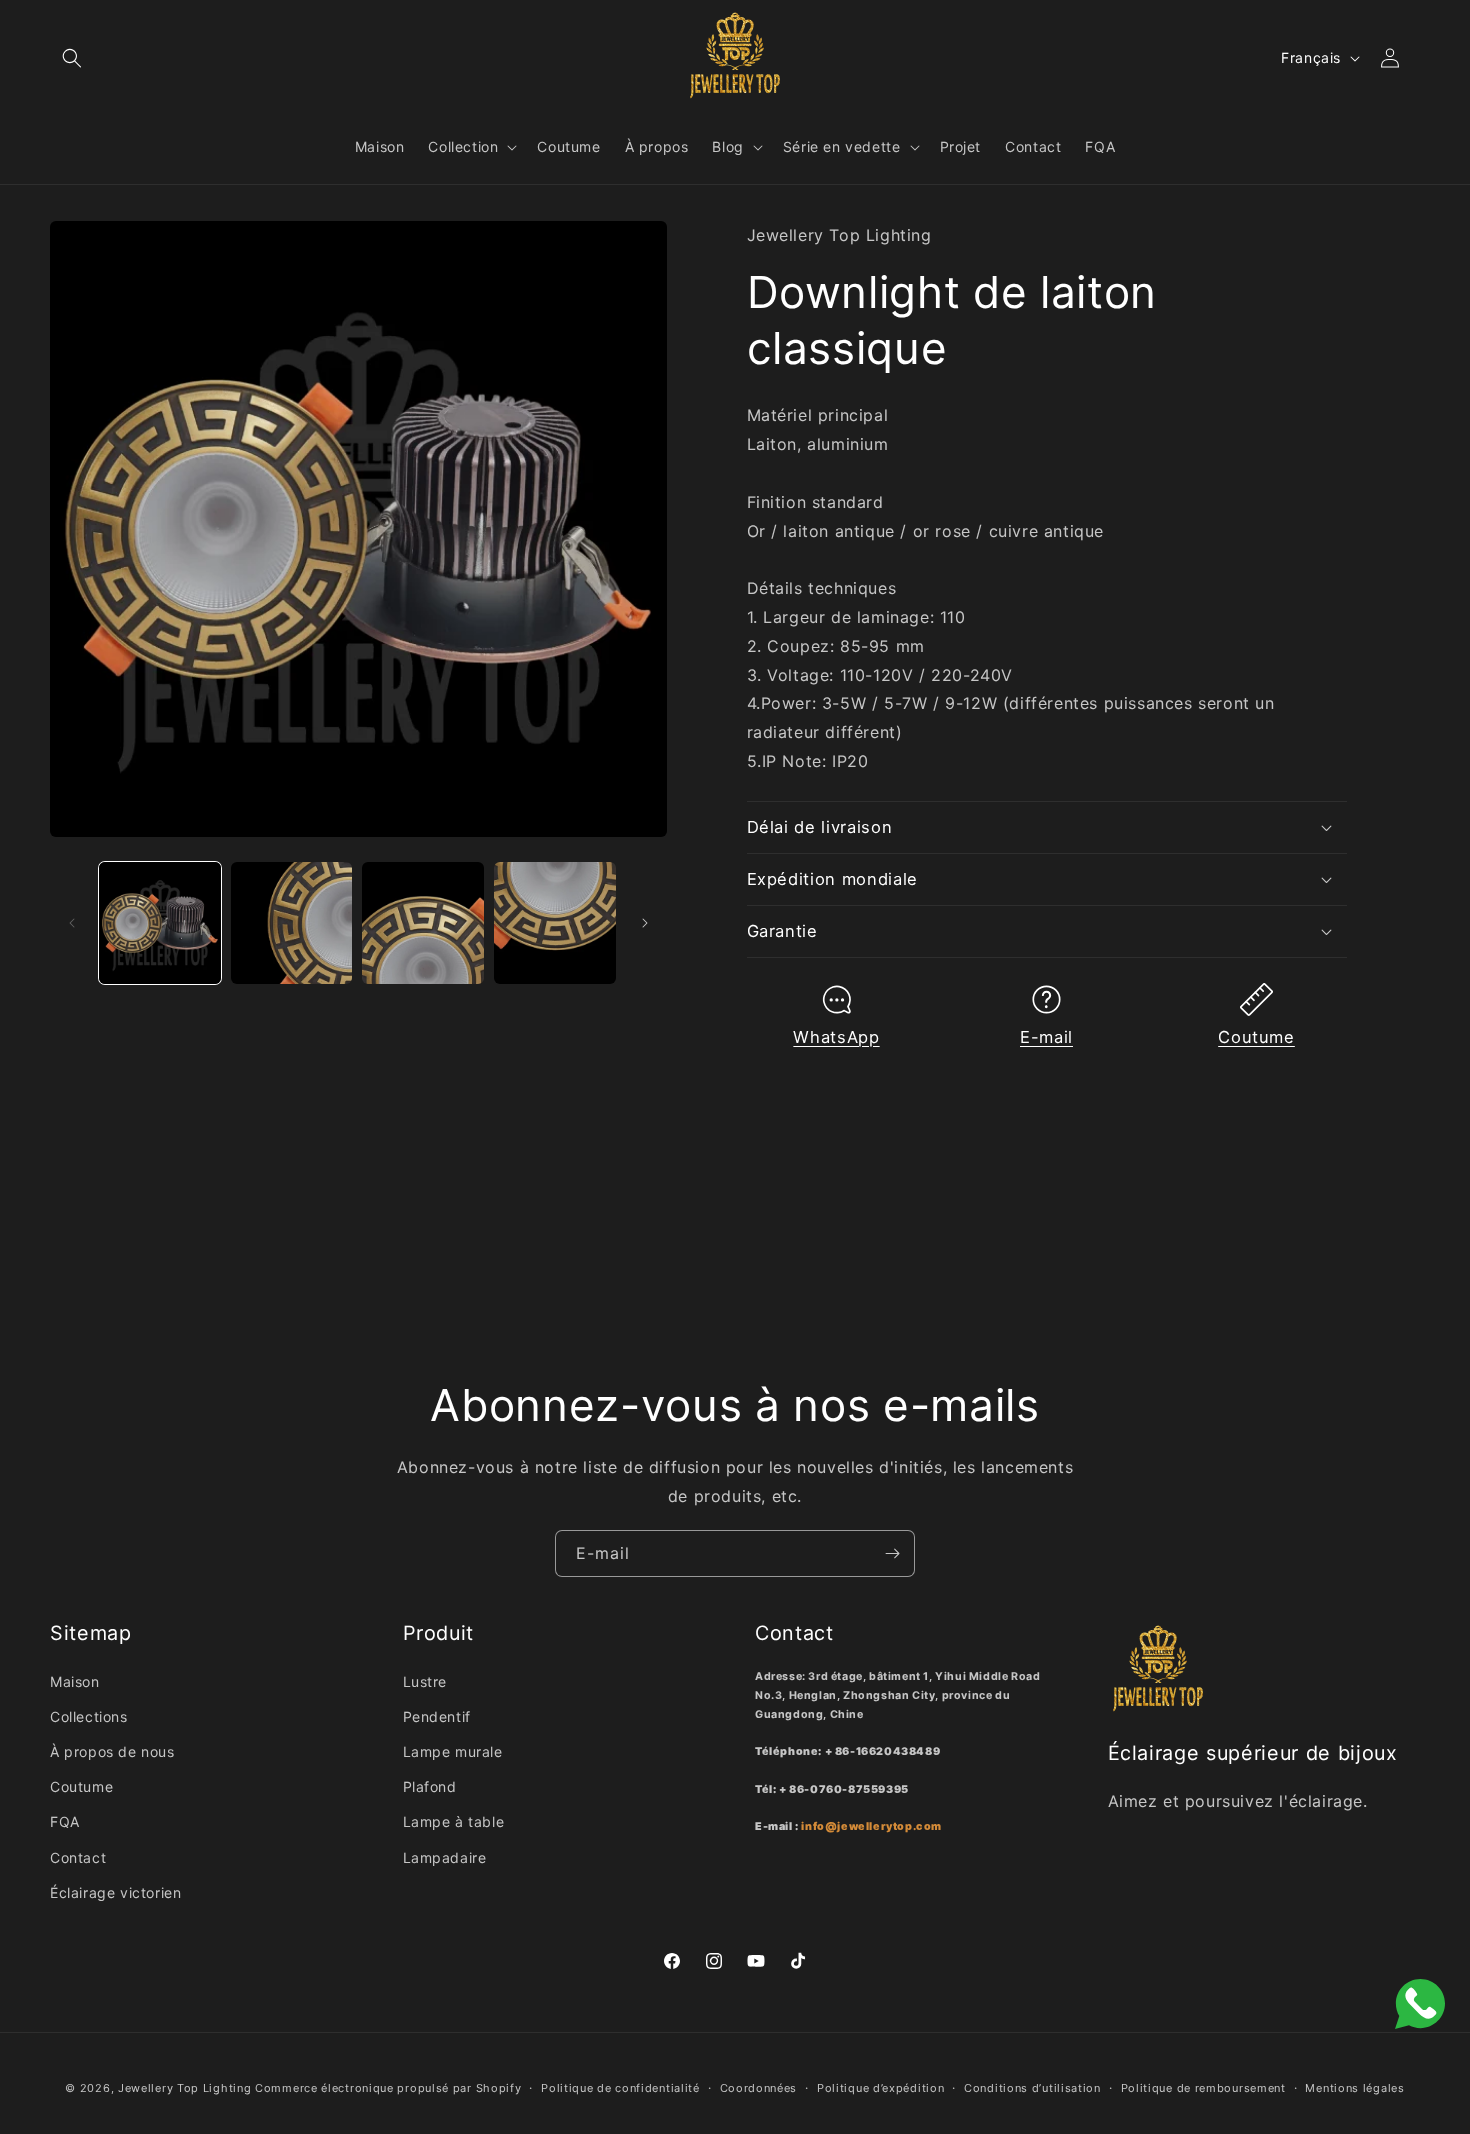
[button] (72, 58)
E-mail (1046, 1037)
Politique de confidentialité (620, 2088)
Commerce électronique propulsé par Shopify (388, 2088)
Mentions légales (1354, 2088)
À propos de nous (112, 1751)
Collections (89, 1716)
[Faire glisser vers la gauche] (72, 923)
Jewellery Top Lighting (184, 2088)
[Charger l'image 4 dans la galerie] (555, 923)
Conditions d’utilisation (1032, 2088)
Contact (78, 1857)
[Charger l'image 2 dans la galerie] (292, 923)
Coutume (1256, 1037)
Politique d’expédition (880, 2088)
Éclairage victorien (115, 1892)
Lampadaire (445, 1857)
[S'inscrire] (892, 1553)
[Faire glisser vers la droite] (645, 923)
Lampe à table (454, 1821)
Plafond (430, 1786)
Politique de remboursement (1203, 2088)
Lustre (425, 1681)
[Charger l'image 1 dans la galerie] (160, 923)
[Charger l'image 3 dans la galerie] (423, 923)
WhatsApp (836, 1037)
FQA (65, 1821)
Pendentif (437, 1716)
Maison (75, 1681)
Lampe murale (453, 1751)
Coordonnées (759, 2088)
